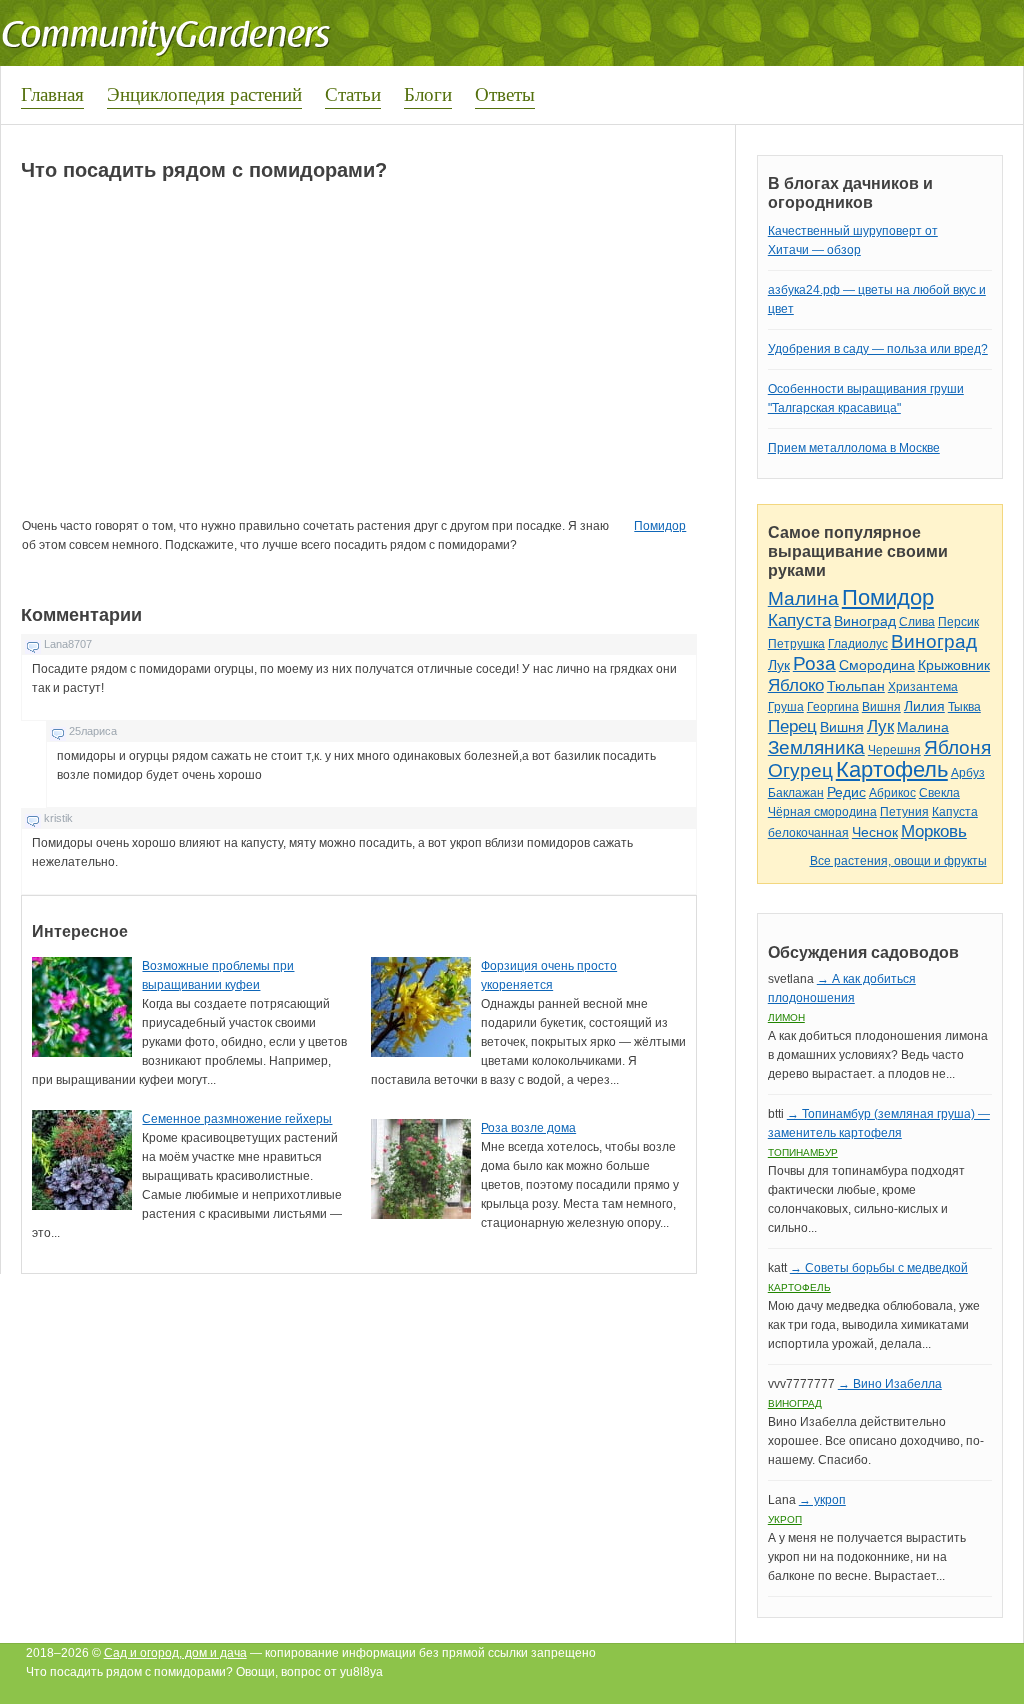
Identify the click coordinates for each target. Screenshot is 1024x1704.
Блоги (428, 93)
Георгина (833, 707)
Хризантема (923, 687)
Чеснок (875, 832)
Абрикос (892, 793)
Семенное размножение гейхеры (237, 1119)
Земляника (816, 747)
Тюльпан (856, 686)
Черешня (894, 750)
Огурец (800, 770)
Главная (52, 93)
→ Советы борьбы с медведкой (879, 1268)
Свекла (939, 793)
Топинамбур (803, 1152)
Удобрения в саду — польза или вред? (878, 349)
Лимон (786, 1017)
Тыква (964, 707)
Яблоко (796, 685)
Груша (786, 707)
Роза (814, 663)
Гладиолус (858, 644)
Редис (846, 792)
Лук (779, 665)
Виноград (865, 621)
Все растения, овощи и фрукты (898, 861)
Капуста (799, 620)
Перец (792, 726)
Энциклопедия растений (204, 93)
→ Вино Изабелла (890, 1384)
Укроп (785, 1519)
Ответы (505, 93)
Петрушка (796, 644)
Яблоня (957, 747)
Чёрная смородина (822, 812)
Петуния (904, 812)
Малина (803, 598)
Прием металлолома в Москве (854, 448)
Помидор (660, 526)
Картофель (892, 769)
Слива (917, 622)
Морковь (934, 831)
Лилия (924, 706)
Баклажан (796, 793)
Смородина (877, 665)
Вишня (881, 707)
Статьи (353, 93)
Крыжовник (954, 665)
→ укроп (822, 1500)
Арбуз (968, 773)
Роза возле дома (528, 1128)
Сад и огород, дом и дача (175, 1653)
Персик (958, 622)
